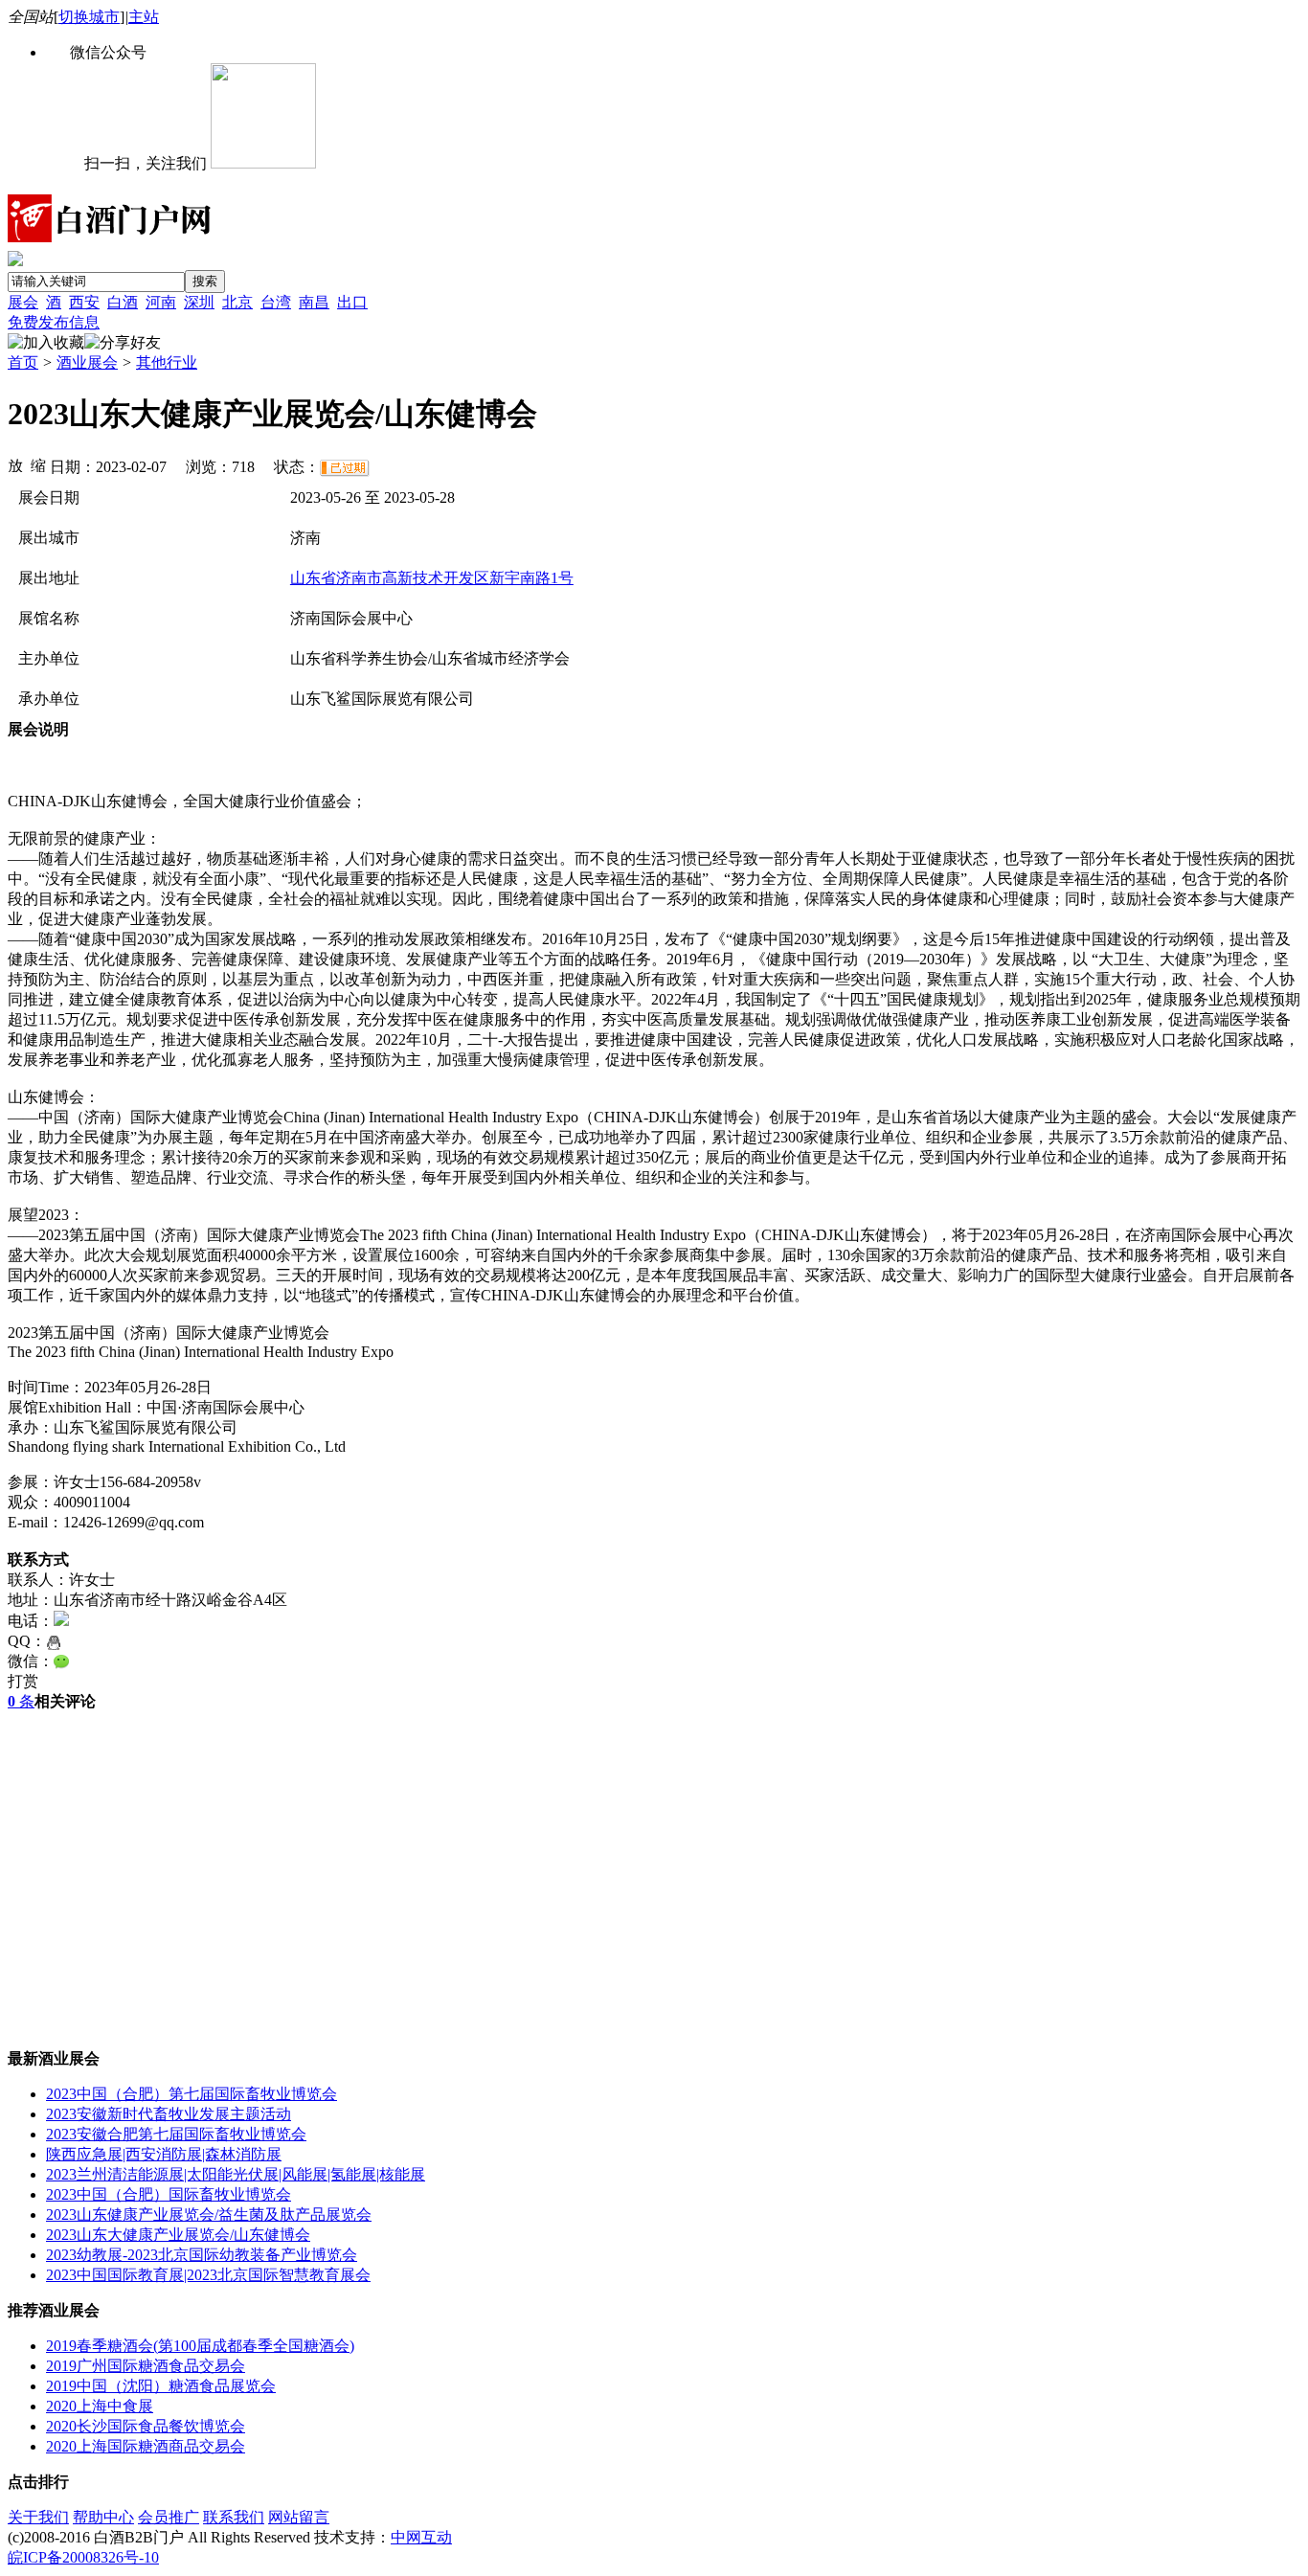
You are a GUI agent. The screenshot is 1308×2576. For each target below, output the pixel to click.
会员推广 (169, 2517)
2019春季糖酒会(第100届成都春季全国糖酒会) (200, 2346)
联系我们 (234, 2517)
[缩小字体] (38, 464)
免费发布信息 (54, 322)
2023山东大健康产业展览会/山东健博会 (178, 2235)
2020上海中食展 (100, 2406)
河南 (161, 302)
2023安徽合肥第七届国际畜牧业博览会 (176, 2134)
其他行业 (167, 362)
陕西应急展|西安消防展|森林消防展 (164, 2154)
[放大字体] (15, 464)
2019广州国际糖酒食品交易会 (146, 2366)
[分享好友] (123, 343)
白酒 (123, 302)
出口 (352, 302)
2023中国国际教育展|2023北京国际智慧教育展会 (208, 2275)
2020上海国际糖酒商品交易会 (146, 2446)
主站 (144, 17)
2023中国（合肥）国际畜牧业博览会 (169, 2194)
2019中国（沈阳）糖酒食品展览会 (161, 2386)
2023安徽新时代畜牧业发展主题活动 (169, 2114)
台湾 (276, 302)
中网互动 (421, 2537)
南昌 (314, 302)
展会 (23, 302)
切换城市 (89, 17)
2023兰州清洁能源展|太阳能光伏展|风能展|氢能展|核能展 (236, 2174)
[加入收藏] (46, 343)
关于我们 (38, 2517)
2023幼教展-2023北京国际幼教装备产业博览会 (202, 2255)
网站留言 (299, 2517)
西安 (84, 302)
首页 (23, 362)
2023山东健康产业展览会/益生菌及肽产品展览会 (209, 2214)
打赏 (23, 1681)
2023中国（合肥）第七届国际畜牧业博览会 (192, 2094)
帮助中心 (103, 2517)
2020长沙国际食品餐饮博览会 (146, 2426)
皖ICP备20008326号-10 (83, 2557)
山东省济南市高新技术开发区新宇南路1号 (432, 578)
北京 (237, 302)
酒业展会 (87, 362)
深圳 (199, 302)
